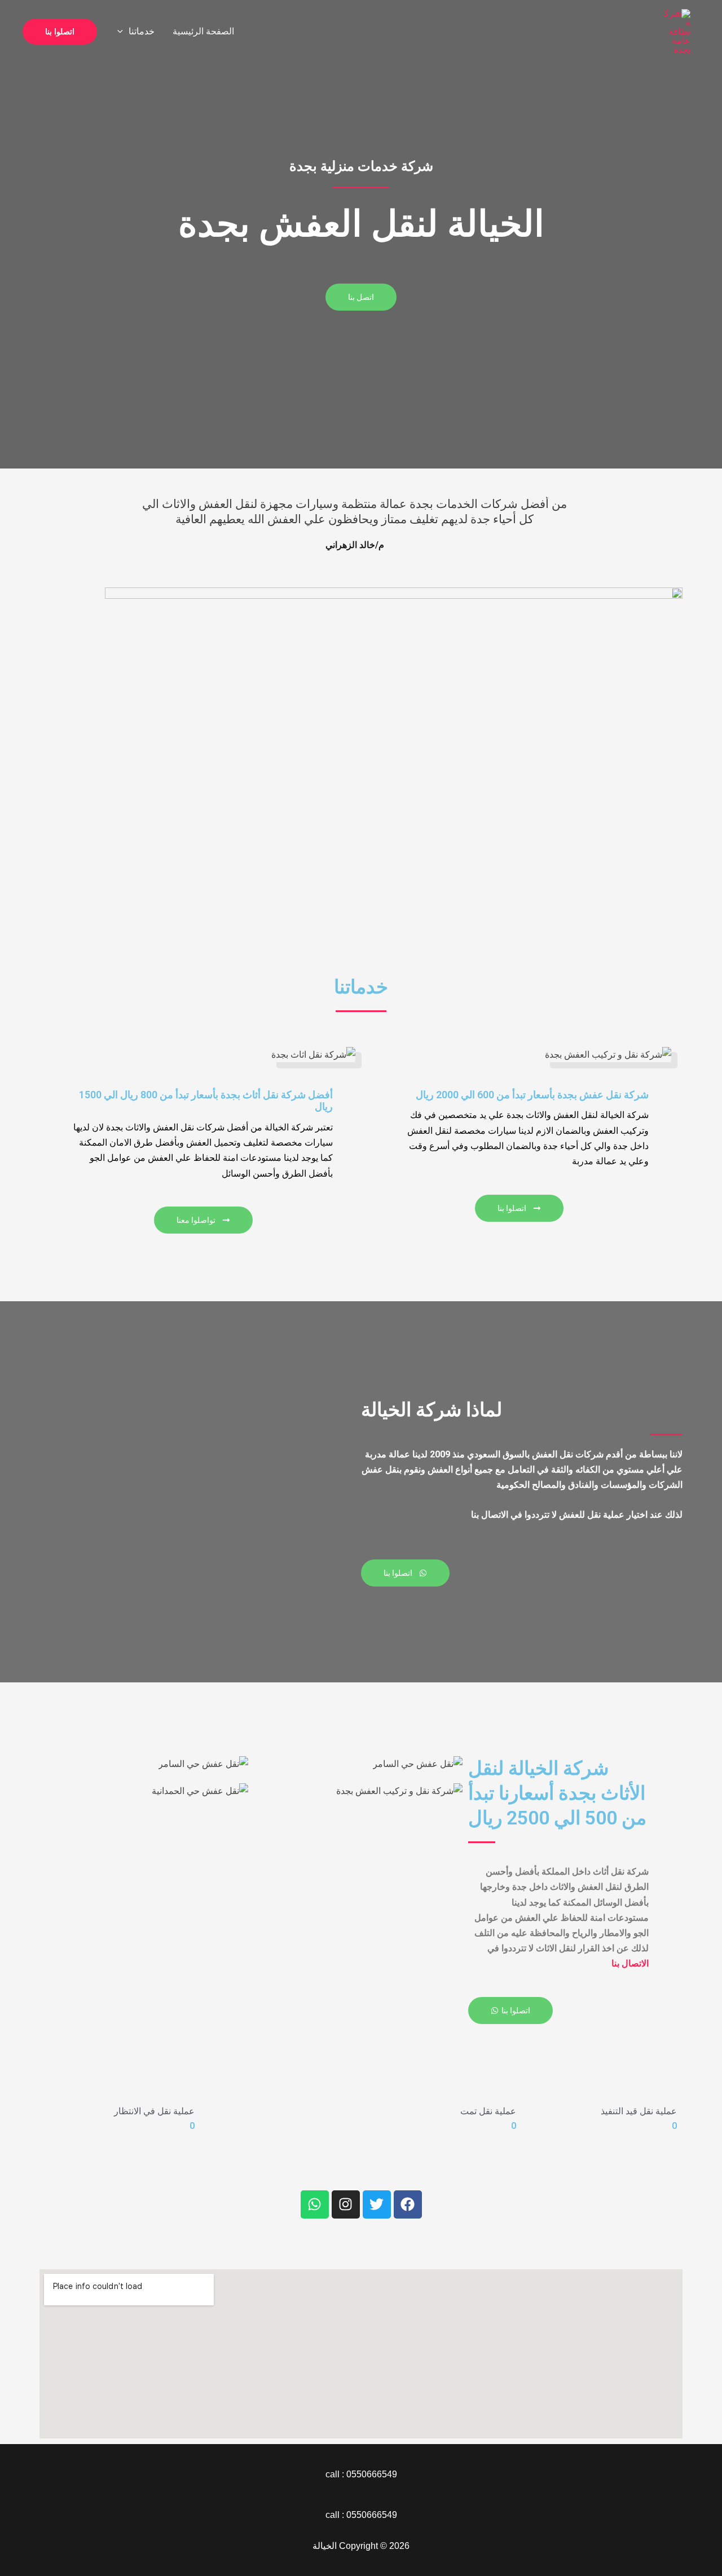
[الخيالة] (676, 31)
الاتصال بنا (630, 1963)
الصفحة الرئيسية (203, 31)
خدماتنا (142, 31)
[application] (123, 32)
